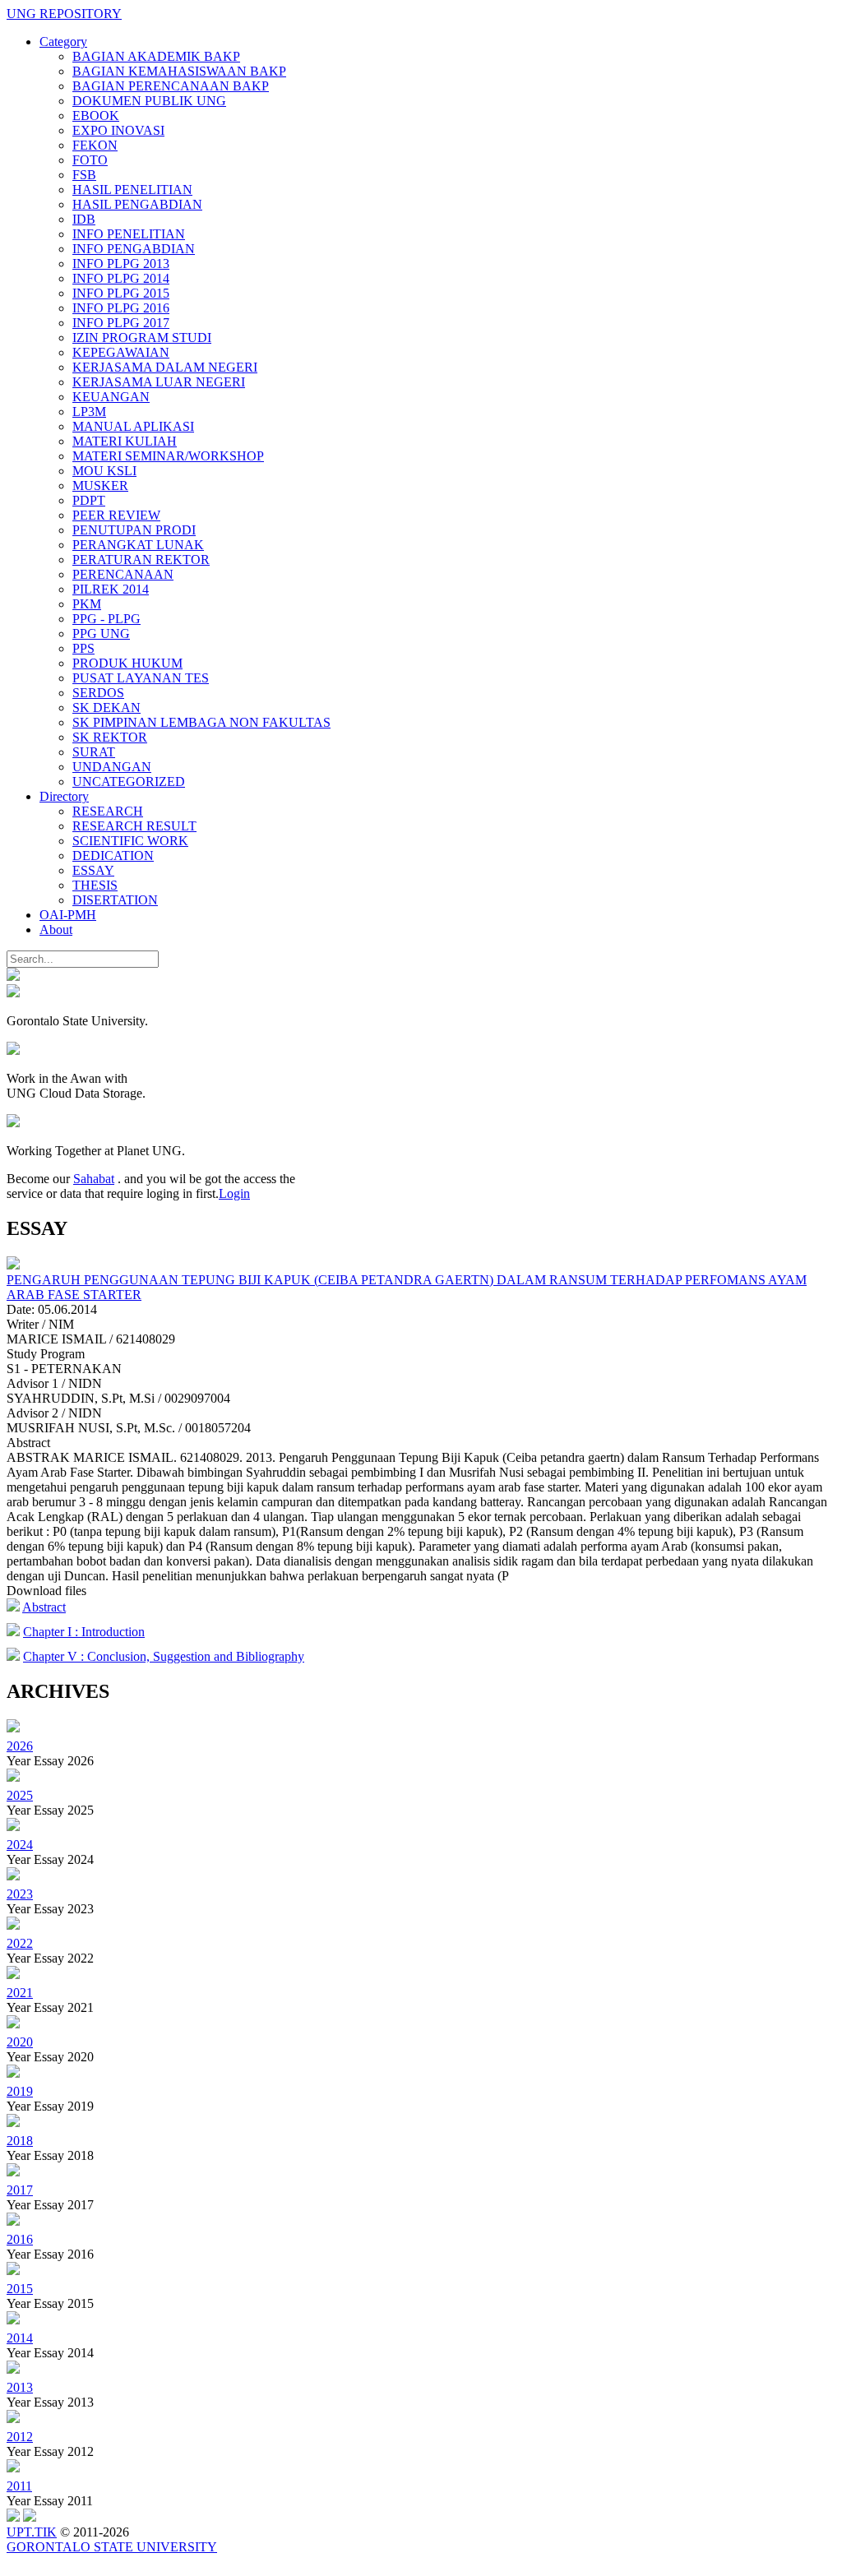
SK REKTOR (110, 737)
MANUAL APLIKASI (133, 426)
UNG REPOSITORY (64, 14)
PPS (83, 648)
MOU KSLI (104, 471)
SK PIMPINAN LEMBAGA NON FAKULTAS (201, 722)
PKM (87, 604)
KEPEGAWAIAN (121, 352)
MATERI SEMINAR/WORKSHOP (168, 456)
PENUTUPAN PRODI (134, 530)
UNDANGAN (112, 767)
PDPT (89, 500)
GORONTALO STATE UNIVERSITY (112, 2547)
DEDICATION (113, 856)
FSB (84, 175)
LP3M (89, 412)
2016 (20, 2239)
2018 (20, 2141)
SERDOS (98, 693)
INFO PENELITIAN (129, 234)
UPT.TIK (32, 2532)
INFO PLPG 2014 (121, 278)
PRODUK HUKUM (127, 663)
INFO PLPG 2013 (121, 264)
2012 (20, 2437)
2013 (20, 2387)
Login (234, 1193)
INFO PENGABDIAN (134, 249)
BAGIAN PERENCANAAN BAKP (171, 86)
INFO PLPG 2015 (121, 293)
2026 (20, 1746)
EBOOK (96, 116)
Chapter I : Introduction (84, 1632)
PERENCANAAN (123, 574)
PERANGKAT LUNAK (138, 545)
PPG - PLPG (106, 619)
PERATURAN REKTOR (141, 560)
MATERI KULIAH (125, 441)
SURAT (94, 752)
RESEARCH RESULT (134, 826)
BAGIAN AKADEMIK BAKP (156, 56)
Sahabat (94, 1179)
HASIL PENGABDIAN (137, 204)
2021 (20, 1993)
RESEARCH (108, 811)
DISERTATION (115, 900)
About (56, 930)
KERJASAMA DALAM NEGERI (165, 367)
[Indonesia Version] (13, 976)
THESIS (95, 885)
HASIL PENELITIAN (132, 190)
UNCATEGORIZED (129, 782)
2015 (20, 2289)
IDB (84, 219)
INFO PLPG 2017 (121, 323)
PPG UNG (101, 634)
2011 (19, 2486)
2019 (20, 2091)
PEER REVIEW (116, 515)
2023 (20, 1894)
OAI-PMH (68, 915)
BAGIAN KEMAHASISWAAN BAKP (179, 71)
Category (63, 42)
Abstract (44, 1607)
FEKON (95, 145)
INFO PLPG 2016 (121, 308)
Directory (64, 796)
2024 (20, 1845)
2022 (20, 1943)
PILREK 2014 (111, 589)
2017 (20, 2190)
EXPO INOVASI (118, 130)
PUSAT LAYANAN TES (141, 678)
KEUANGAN (111, 397)
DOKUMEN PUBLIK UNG (149, 101)
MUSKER (100, 486)
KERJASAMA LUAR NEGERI (159, 382)
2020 (20, 2042)
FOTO (90, 160)
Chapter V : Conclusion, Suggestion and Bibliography (164, 1656)
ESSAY (93, 870)
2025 (20, 1795)
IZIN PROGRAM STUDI (142, 338)
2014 (20, 2338)
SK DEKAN (106, 708)
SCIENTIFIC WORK (130, 841)
